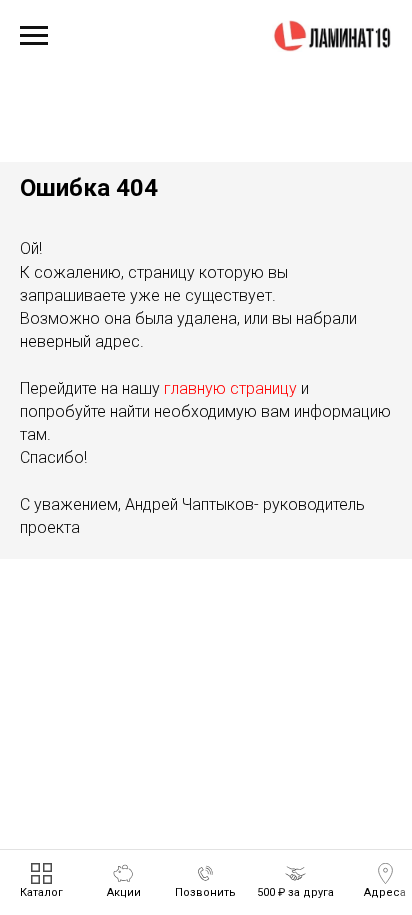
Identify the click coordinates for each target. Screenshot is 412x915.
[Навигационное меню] (34, 36)
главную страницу (230, 388)
